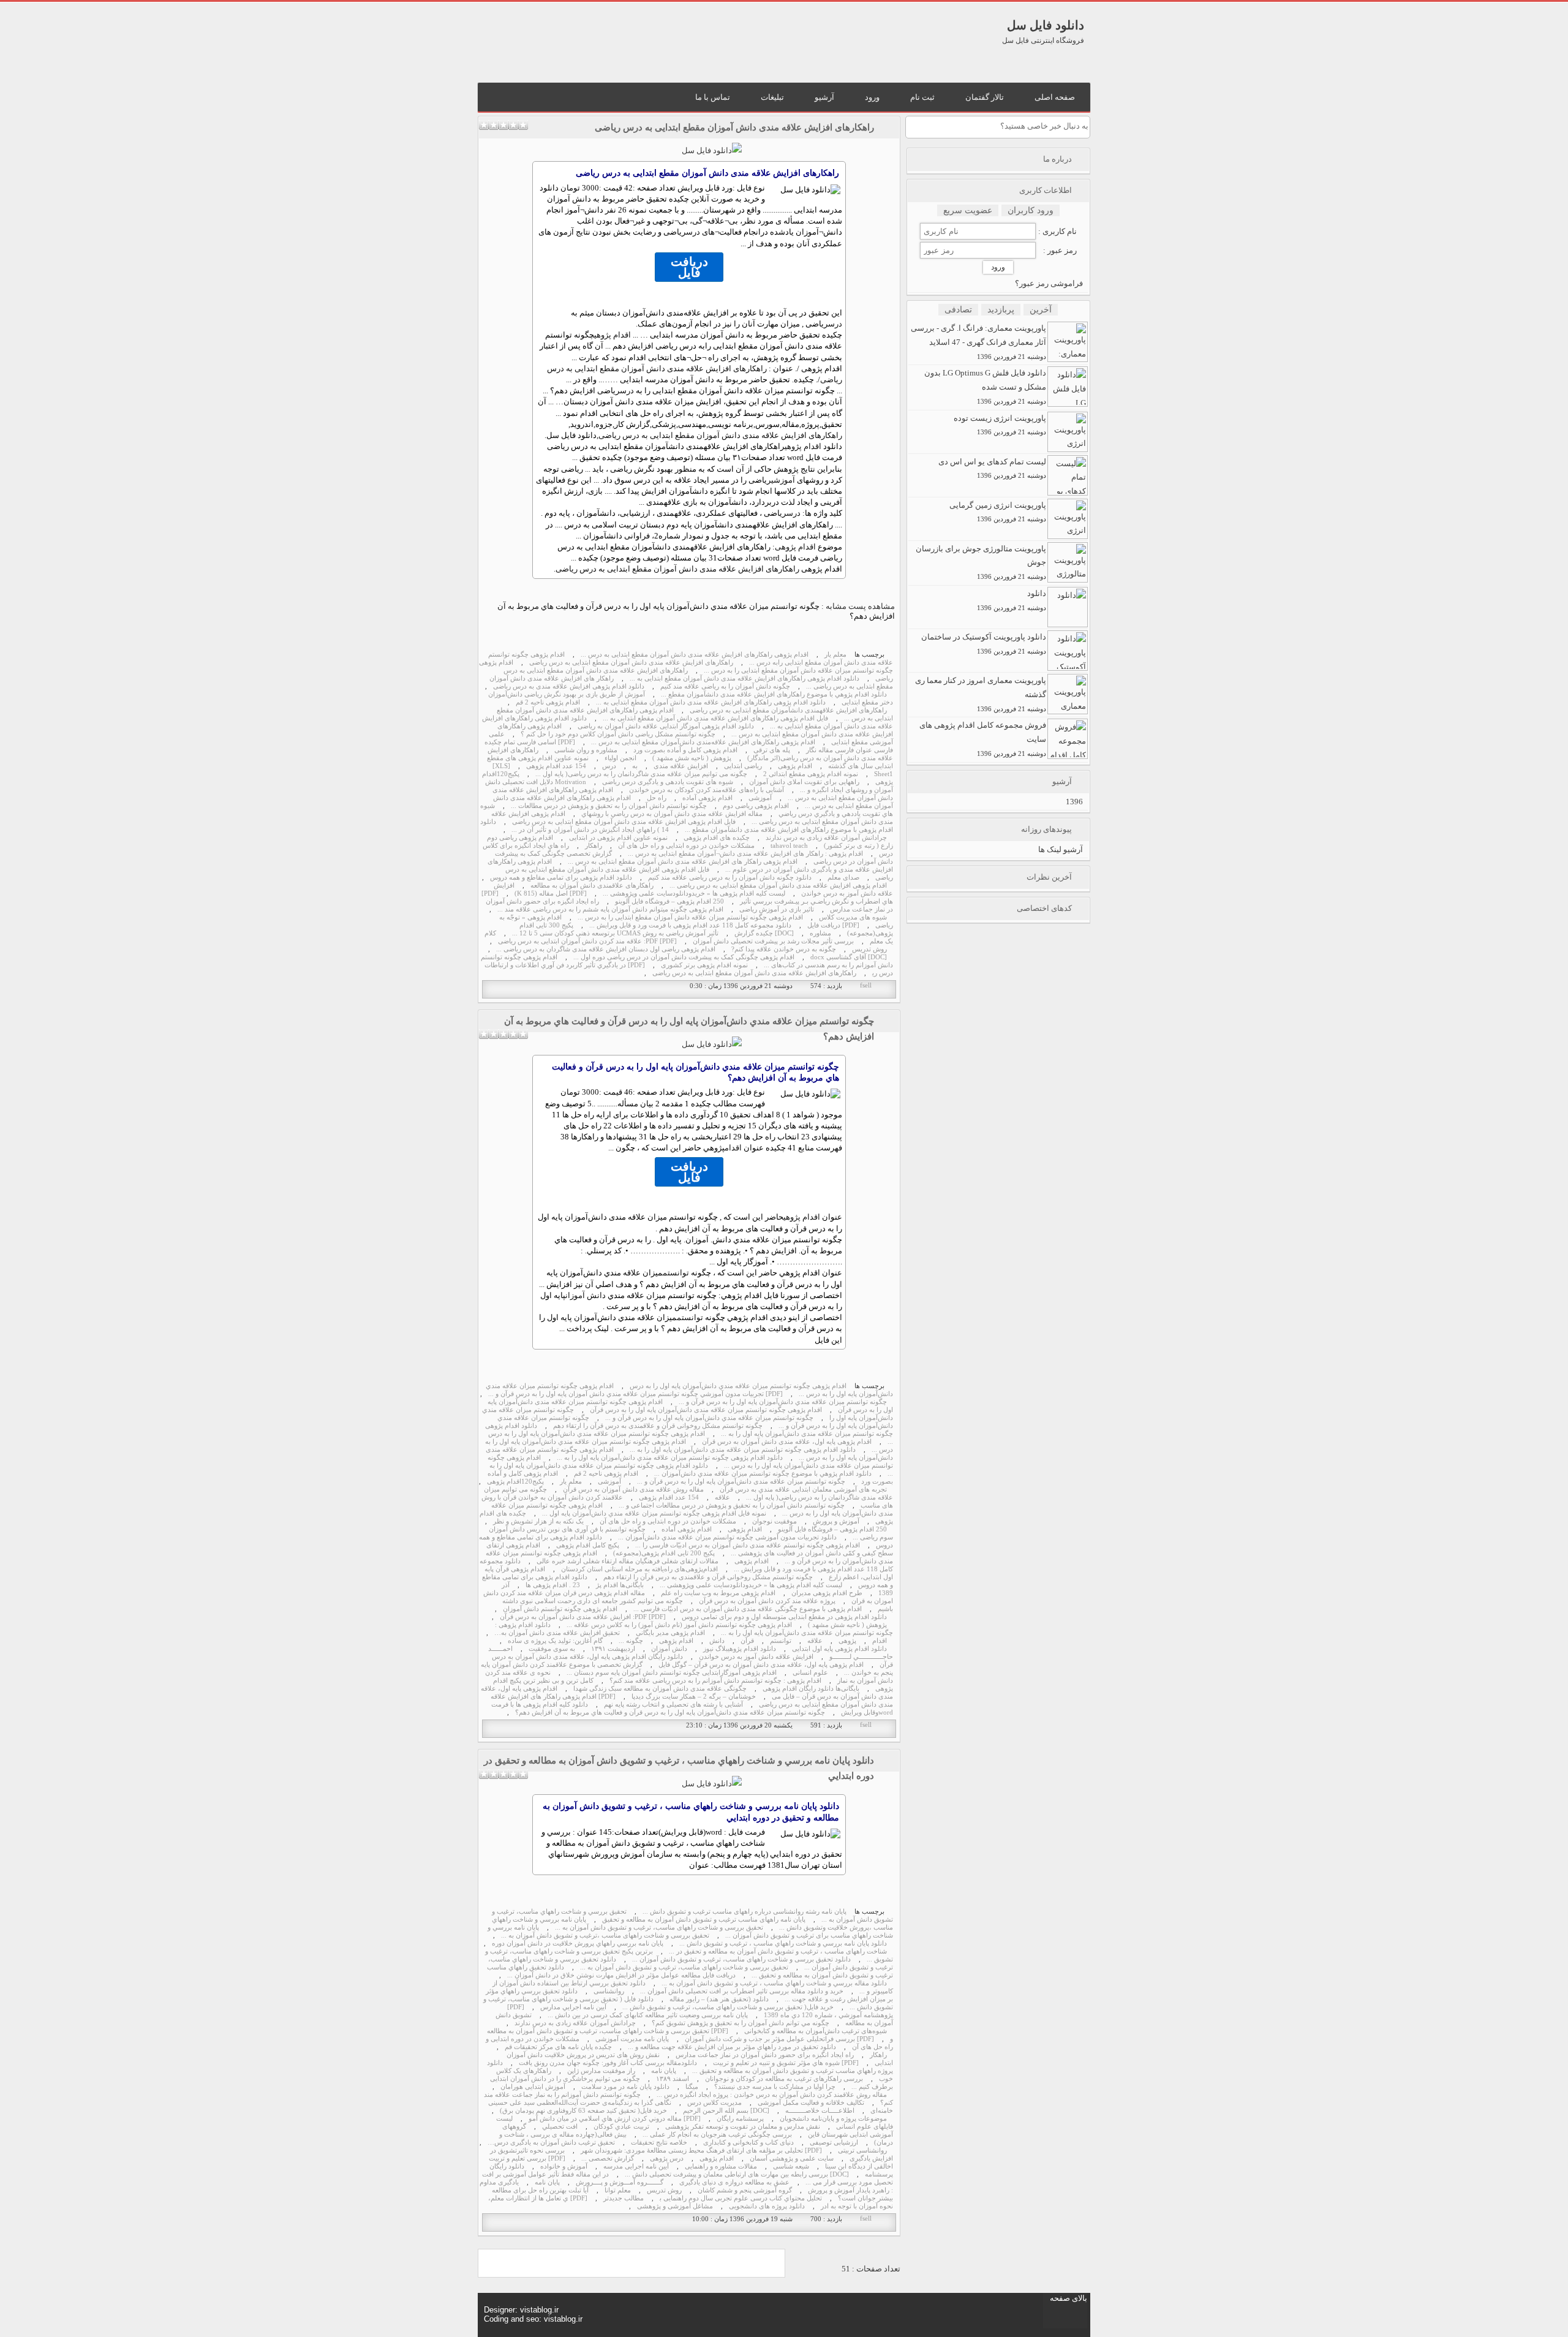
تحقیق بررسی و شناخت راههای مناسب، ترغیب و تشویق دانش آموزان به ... (659, 1927)
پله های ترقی (772, 750)
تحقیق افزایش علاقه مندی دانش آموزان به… (557, 1633)
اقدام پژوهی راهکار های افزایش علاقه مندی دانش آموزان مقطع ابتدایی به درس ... (683, 862)
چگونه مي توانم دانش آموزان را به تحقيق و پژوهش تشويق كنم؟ (741, 2023)
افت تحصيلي (560, 2127)
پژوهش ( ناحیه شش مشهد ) (692, 758)
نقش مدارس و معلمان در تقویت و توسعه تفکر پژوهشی (743, 2127)
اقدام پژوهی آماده (707, 798)
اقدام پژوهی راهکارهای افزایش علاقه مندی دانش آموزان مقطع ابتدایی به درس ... (695, 655)
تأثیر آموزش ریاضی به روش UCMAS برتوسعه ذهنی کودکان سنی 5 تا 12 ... (615, 933)
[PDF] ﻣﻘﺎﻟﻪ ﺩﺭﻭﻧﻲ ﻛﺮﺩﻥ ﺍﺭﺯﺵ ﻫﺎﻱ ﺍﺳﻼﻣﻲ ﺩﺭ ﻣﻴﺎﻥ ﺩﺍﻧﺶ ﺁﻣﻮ (615, 2119)
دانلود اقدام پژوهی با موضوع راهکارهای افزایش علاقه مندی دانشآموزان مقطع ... (687, 826)
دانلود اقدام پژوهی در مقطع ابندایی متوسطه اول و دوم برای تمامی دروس (784, 1617)
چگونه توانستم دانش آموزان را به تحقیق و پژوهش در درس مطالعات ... (609, 806)
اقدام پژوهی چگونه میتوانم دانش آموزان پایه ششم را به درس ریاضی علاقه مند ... (610, 909)
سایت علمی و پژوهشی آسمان (792, 2158)
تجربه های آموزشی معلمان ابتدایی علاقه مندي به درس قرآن (803, 1489)
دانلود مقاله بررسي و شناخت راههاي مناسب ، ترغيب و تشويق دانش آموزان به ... (774, 1983)
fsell (866, 985)
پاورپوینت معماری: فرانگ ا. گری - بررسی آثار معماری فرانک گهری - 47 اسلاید (978, 342)
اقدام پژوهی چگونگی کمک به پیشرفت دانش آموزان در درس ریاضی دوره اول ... (684, 957)
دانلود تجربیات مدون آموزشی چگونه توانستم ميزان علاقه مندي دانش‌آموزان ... (727, 1537)
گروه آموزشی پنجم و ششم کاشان (745, 2190)
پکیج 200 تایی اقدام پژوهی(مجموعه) (664, 1553)
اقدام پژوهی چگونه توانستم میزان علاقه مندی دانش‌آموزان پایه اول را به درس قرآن (706, 1410)
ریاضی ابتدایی (743, 766)
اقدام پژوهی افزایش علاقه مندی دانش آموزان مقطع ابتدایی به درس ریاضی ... (778, 885)
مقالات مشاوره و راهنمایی (721, 2166)
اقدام (733, 1148)
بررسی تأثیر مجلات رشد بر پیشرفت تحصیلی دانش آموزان (773, 941)
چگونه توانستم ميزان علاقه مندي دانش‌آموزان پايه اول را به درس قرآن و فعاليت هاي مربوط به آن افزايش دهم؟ (670, 1712)
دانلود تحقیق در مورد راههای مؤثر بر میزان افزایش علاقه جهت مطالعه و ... (732, 2047)
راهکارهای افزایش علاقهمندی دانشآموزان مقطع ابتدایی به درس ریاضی (788, 710)
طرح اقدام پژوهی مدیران (827, 1593)
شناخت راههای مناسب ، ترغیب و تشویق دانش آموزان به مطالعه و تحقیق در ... (778, 1951)
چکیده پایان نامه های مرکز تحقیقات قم (558, 2047)
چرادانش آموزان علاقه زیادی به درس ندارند (826, 838)
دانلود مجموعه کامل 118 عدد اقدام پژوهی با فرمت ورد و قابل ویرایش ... (690, 925)
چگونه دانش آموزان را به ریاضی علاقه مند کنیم (725, 686)
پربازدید (1001, 310)
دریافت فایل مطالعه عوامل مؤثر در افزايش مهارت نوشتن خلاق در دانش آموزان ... (621, 1975)
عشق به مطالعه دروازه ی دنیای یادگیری (734, 2182)
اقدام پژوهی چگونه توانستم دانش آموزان (560, 1609)
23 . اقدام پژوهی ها (553, 1585)
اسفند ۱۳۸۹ (673, 2079)
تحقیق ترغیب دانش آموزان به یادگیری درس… (551, 2143)
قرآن (747, 1641)
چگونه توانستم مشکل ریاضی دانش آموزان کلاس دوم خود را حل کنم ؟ (618, 734)
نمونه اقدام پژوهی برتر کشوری (704, 965)
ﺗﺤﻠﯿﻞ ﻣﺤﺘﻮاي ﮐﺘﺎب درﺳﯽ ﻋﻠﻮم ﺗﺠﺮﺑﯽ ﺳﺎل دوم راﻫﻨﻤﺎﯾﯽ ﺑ (741, 2198)
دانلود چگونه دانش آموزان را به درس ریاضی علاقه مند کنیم (730, 878)
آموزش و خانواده (564, 2166)
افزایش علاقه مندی (681, 766)
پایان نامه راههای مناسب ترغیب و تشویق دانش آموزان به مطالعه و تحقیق (704, 1920)
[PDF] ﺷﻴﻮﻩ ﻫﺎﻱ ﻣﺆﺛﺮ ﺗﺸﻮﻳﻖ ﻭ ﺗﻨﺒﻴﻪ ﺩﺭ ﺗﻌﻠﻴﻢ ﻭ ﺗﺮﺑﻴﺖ (786, 2063)
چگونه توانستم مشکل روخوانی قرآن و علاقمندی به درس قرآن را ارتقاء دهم (658, 1426)
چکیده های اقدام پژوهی (717, 838)
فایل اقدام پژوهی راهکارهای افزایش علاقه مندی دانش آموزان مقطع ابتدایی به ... (715, 718)
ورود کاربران (1031, 210)
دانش (717, 1641)
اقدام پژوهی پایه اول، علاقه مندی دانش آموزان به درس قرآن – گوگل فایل (761, 1665)
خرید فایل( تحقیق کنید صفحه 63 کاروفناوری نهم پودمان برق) (583, 2111)
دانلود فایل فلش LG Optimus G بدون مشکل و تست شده (985, 387)
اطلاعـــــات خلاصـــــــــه (820, 2111)
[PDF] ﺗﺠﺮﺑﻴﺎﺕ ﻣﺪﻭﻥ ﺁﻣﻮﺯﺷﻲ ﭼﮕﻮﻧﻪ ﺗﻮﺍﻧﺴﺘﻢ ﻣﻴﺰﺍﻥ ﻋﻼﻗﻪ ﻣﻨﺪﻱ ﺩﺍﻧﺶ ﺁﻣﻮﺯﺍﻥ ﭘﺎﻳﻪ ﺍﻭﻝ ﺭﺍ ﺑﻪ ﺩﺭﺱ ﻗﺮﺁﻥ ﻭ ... (635, 1394)
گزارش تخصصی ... (608, 2158)
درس (693, 232)
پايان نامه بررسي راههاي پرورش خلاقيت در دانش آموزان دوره (578, 1943)
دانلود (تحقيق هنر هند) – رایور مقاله (719, 1999)
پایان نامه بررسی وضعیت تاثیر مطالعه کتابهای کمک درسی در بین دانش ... (648, 2015)
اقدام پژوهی (612, 335)
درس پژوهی (667, 2158)
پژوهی (847, 1641)
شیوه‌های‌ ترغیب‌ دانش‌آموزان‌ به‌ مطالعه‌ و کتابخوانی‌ (816, 2031)
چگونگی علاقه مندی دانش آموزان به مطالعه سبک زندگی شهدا (660, 1689)
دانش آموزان (586, 1295)
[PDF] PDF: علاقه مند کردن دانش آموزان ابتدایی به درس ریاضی (587, 941)
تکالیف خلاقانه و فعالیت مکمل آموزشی (811, 2103)
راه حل (657, 798)
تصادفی (958, 310)
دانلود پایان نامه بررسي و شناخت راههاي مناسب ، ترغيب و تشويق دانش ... (783, 1943)
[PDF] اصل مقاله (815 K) (551, 893)
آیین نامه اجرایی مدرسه (636, 2166)
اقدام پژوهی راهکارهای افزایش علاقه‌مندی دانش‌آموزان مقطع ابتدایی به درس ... (703, 742)
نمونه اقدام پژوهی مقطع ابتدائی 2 (811, 774)
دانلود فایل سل (1046, 25)
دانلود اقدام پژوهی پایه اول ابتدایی (839, 1649)
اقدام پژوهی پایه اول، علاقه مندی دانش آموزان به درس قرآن (787, 1442)
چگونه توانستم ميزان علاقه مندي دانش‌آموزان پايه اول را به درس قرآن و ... (783, 1402)
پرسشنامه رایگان (740, 2119)
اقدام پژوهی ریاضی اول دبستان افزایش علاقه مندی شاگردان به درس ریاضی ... (606, 949)
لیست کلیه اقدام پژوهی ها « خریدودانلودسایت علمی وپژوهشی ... (694, 893)
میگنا (692, 2087)
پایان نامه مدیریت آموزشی (632, 2039)
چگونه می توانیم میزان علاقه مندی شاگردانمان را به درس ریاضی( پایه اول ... (641, 774)
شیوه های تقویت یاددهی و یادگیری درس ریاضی (668, 782)
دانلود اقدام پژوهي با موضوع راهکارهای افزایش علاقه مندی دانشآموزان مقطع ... (774, 694)
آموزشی (783, 480)
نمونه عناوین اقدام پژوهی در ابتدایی (618, 838)
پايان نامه (547, 2182)
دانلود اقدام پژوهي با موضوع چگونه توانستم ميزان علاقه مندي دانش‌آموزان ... (763, 1474)
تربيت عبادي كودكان (621, 2127)
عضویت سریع (968, 210)
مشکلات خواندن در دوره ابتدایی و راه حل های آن (686, 846)
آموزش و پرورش (836, 1521)
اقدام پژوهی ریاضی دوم (756, 806)
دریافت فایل (689, 267)
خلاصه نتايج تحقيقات (659, 2143)
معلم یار (835, 655)
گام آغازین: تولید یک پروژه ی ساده (555, 1641)
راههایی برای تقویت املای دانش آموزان (804, 782)
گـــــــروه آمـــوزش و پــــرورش (620, 2182)
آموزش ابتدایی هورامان (533, 2087)
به (635, 766)
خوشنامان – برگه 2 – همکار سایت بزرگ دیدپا (694, 1697)
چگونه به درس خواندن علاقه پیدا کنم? (784, 949)
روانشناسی (609, 1991)
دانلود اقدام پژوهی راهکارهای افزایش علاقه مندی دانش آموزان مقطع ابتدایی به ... (744, 678)
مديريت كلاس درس (714, 2103)
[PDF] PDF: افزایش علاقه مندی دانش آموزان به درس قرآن (583, 1617)
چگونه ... (631, 1641)
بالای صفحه (1069, 2298)
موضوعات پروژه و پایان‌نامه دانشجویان (833, 2119)
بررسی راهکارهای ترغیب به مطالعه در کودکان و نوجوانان (784, 2079)
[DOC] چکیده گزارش (764, 933)
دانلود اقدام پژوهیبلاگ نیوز (740, 1649)
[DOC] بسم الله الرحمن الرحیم (726, 2111)
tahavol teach (789, 846)
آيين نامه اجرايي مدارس (573, 2007)
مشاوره (820, 933)
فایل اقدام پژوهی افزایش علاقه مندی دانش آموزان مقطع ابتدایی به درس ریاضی (624, 822)
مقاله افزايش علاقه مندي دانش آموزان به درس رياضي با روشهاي (672, 814)
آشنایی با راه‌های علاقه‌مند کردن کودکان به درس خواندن (707, 790)
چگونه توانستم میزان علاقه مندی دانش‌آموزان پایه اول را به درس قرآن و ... (741, 1482)
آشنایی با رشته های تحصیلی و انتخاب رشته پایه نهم (673, 1705)
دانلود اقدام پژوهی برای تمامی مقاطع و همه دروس (561, 878)
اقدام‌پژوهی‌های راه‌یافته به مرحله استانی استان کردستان (639, 1569)
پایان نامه (664, 2071)
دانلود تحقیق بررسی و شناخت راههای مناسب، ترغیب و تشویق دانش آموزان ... (741, 1959)
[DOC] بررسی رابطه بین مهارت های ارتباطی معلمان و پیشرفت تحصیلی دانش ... (737, 2174)
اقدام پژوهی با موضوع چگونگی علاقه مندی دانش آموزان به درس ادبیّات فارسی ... (748, 1609)
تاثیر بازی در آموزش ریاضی (777, 909)
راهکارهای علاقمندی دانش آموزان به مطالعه (592, 885)
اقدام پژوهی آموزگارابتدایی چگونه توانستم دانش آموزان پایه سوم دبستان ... (672, 1673)
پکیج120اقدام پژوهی (515, 1482)
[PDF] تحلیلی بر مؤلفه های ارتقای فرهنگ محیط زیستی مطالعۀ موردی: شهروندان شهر (701, 2150)
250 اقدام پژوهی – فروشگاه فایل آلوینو (669, 901)
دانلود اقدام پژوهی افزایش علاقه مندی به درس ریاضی (569, 686)
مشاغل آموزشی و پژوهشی (675, 2206)
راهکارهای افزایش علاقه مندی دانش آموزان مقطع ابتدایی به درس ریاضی (734, 127)
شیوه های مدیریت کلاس (853, 917)
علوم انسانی (810, 1673)
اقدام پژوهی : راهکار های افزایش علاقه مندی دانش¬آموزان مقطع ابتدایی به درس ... (745, 854)
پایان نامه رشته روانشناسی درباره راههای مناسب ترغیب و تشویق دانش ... (744, 1912)
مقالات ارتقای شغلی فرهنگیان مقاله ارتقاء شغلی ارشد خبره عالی (628, 1561)
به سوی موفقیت (552, 1649)
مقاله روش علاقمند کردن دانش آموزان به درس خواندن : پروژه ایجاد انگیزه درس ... (772, 2095)
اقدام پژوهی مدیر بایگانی (670, 1633)
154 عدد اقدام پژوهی (556, 766)
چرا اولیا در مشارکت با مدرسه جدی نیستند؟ (775, 2087)
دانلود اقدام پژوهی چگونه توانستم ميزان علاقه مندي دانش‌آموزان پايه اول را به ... (670, 1458)
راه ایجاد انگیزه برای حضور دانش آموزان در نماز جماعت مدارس (765, 2055)
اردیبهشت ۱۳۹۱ (613, 1649)
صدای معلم (843, 878)
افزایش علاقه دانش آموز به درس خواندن (756, 1657)
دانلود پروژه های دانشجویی (767, 2206)
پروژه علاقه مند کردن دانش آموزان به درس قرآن (767, 1601)
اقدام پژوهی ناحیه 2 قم (548, 702)
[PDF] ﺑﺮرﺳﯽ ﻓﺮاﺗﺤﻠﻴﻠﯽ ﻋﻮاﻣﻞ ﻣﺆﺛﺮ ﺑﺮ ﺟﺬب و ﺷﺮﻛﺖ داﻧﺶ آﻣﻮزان (779, 2039)
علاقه (722, 1497)
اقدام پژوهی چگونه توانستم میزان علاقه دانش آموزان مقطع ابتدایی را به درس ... (690, 917)
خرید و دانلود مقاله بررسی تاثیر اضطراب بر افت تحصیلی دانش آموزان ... (742, 1991)
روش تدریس (869, 949)
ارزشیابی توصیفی (834, 2143)
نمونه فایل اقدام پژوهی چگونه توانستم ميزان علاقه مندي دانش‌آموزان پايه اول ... (654, 1513)
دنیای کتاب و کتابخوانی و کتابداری (748, 2143)
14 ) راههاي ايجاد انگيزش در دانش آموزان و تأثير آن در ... (590, 830)
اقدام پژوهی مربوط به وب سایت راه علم (718, 1593)
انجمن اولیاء (620, 758)
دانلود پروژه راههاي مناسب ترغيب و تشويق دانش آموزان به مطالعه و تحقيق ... (690, 2067)
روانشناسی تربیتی (862, 2150)
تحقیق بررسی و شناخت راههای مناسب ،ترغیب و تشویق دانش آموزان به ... (605, 1935)
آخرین (1041, 310)
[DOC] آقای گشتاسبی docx (849, 957)
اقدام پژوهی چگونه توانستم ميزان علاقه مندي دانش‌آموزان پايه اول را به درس (738, 1386)
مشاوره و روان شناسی (586, 750)
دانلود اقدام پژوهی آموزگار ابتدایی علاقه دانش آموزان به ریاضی (666, 726)
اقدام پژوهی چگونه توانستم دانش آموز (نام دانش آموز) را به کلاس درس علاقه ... (679, 1625)
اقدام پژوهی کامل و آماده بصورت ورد (685, 750)
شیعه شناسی (791, 2166)
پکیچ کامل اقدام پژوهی (588, 1545)
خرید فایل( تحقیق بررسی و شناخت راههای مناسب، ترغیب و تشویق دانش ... (728, 2007)
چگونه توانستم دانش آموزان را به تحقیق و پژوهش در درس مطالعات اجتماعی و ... (732, 1505)
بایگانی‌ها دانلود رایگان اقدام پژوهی (811, 1689)
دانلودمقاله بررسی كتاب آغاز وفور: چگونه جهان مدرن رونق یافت (608, 2063)
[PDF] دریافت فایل (833, 925)
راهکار (594, 846)
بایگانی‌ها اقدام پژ (620, 1585)
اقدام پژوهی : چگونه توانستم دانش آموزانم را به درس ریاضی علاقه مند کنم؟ (715, 1681)
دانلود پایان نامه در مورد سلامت (625, 2087)
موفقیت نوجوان (775, 1521)
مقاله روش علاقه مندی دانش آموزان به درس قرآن (633, 1489)
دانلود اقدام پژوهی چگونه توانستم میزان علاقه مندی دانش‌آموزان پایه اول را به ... (743, 1450)
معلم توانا (618, 2190)
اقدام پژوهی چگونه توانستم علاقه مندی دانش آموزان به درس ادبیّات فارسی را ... (748, 1545)
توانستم (676, 1273)
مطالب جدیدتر (624, 2198)
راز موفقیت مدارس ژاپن (601, 2071)
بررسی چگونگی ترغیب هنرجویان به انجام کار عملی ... (717, 2135)
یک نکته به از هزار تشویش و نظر (538, 1521)
